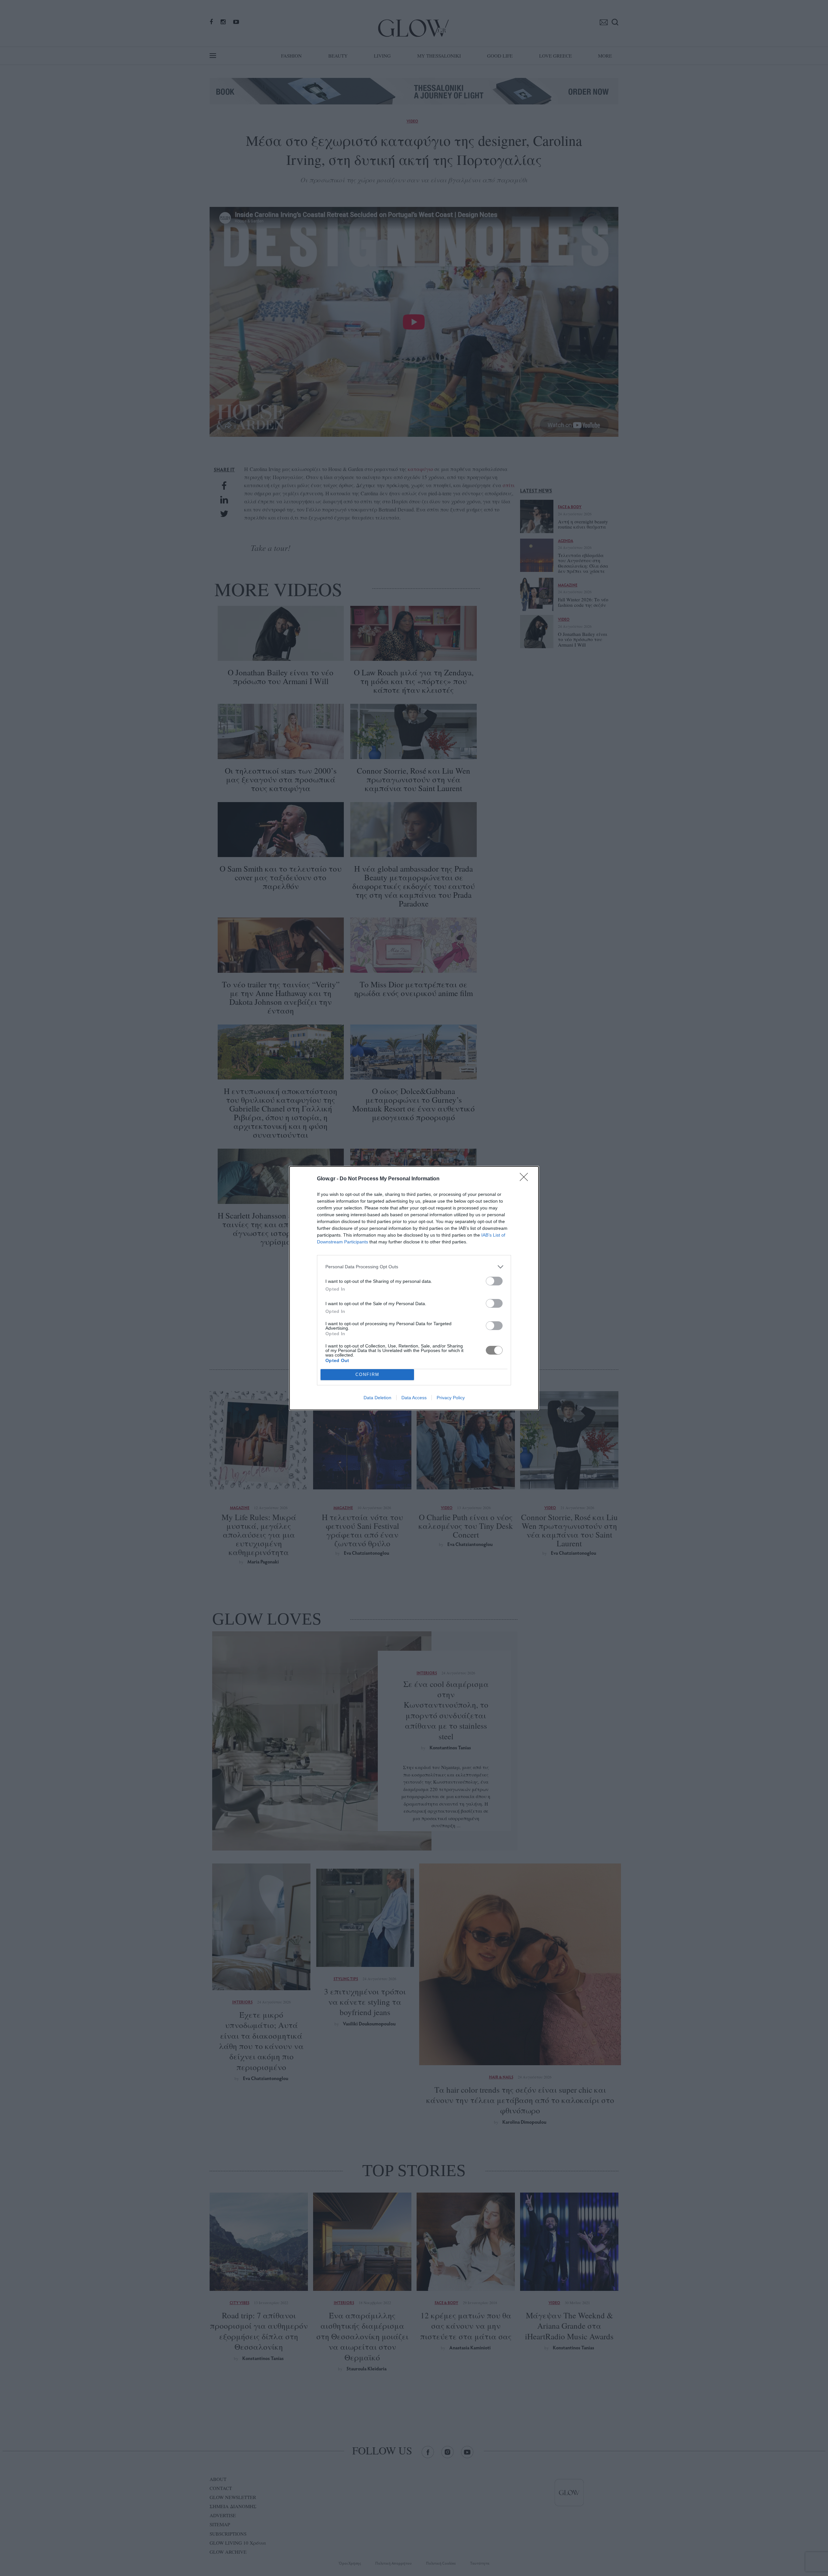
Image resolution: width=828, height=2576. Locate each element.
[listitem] (414, 1267)
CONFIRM (367, 1374)
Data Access (414, 1398)
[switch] (494, 1281)
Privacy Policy (451, 1398)
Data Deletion (377, 1398)
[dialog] (414, 1288)
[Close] (526, 1179)
